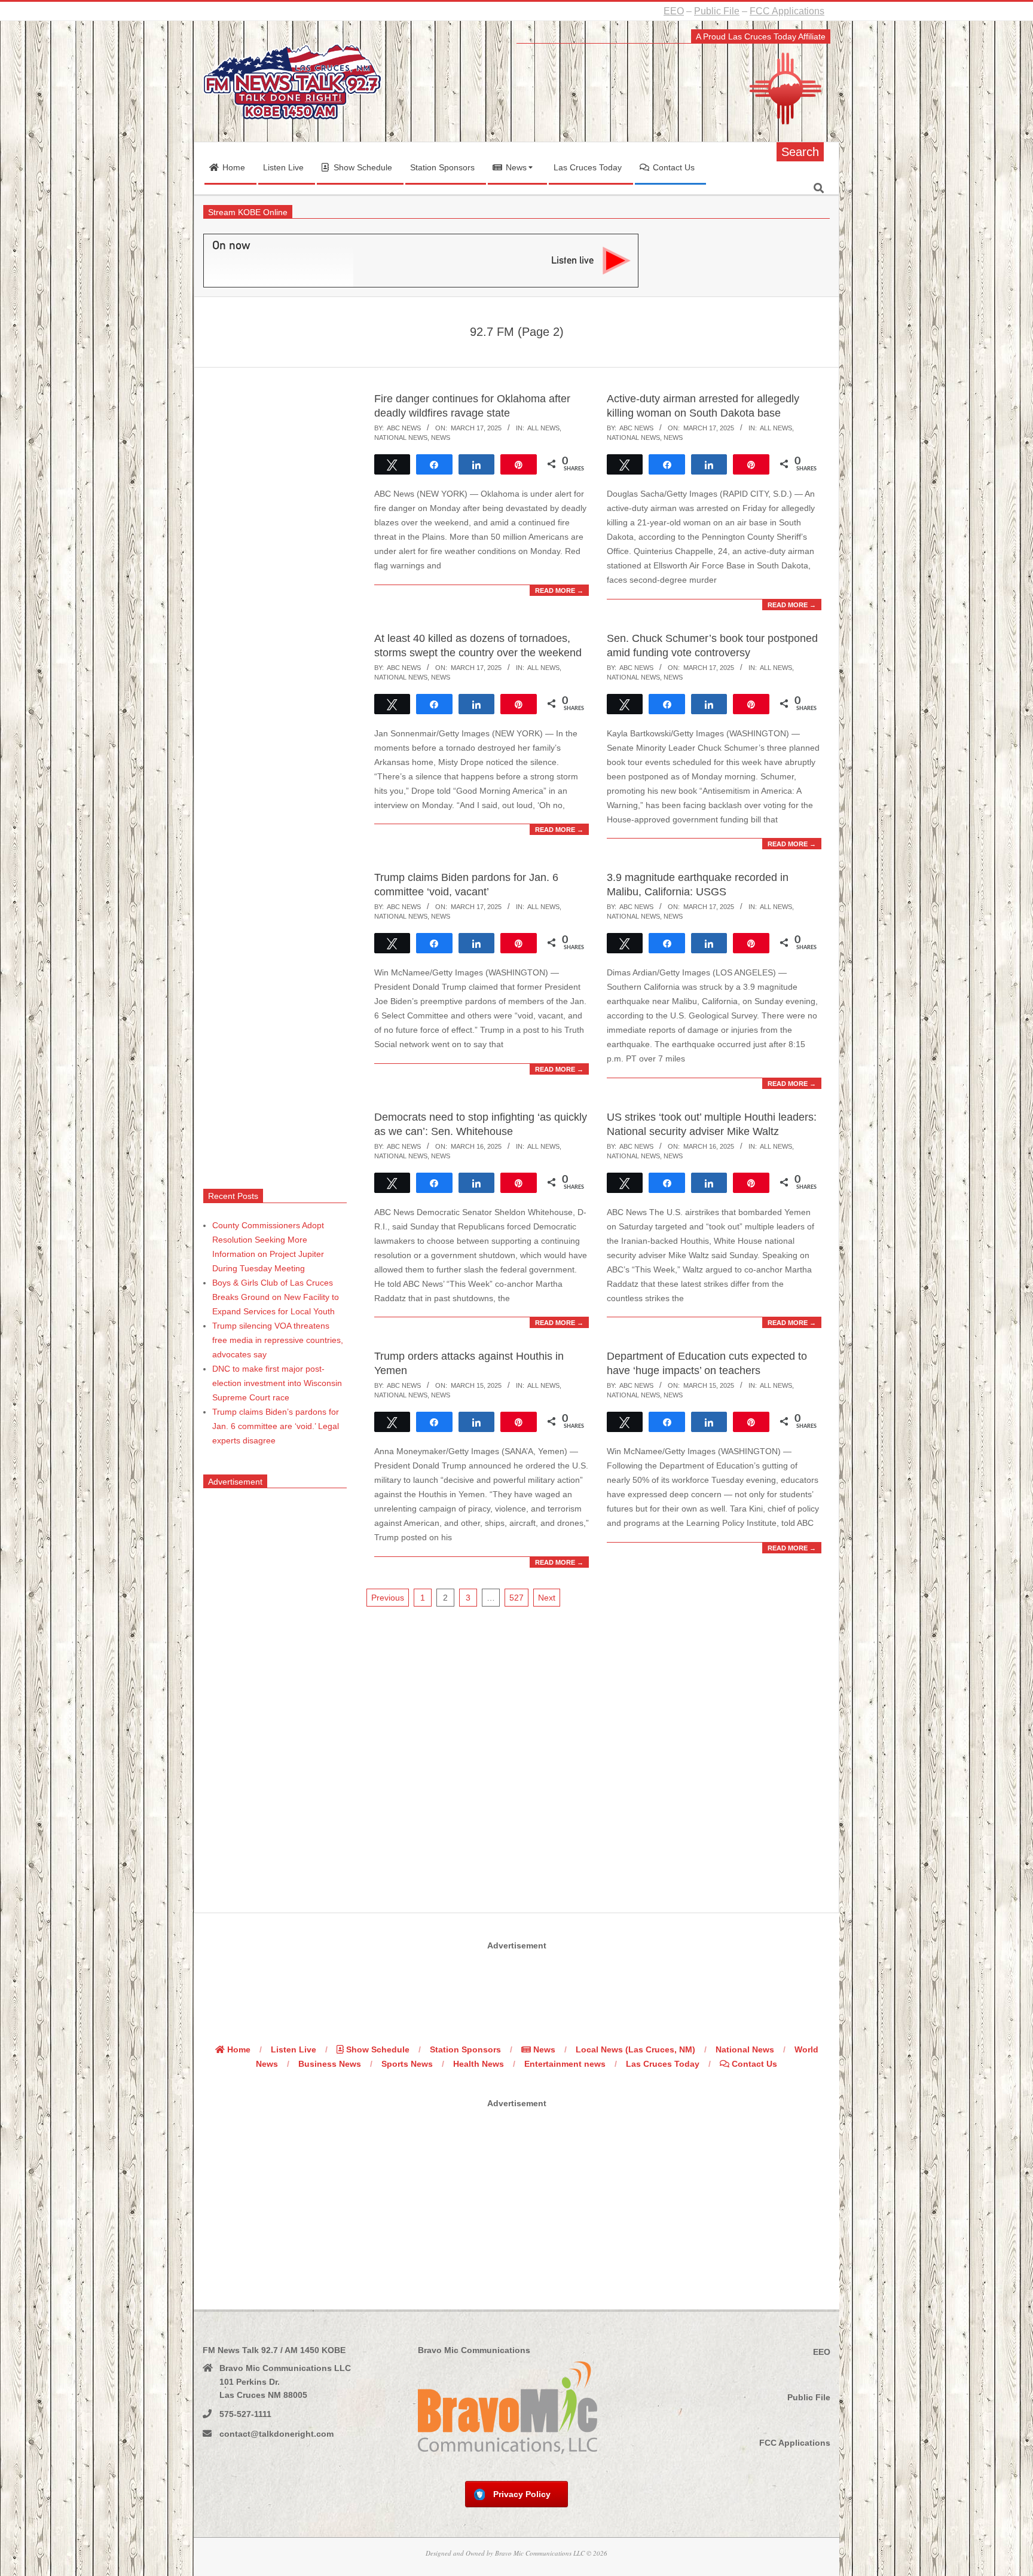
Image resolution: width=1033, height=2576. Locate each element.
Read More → (559, 591)
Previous (388, 1598)
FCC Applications (787, 11)
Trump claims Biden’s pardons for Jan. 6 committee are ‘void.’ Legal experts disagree (276, 1426)
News (441, 438)
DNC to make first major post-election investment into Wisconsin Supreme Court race (277, 1383)
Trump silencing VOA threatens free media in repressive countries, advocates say (278, 1340)
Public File (717, 11)
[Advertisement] (275, 777)
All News (543, 428)
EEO (674, 11)
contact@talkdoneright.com (276, 2434)
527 (516, 1598)
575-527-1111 (245, 2414)
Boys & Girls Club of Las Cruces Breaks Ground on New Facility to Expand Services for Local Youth (276, 1297)
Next (547, 1598)
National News (401, 438)
